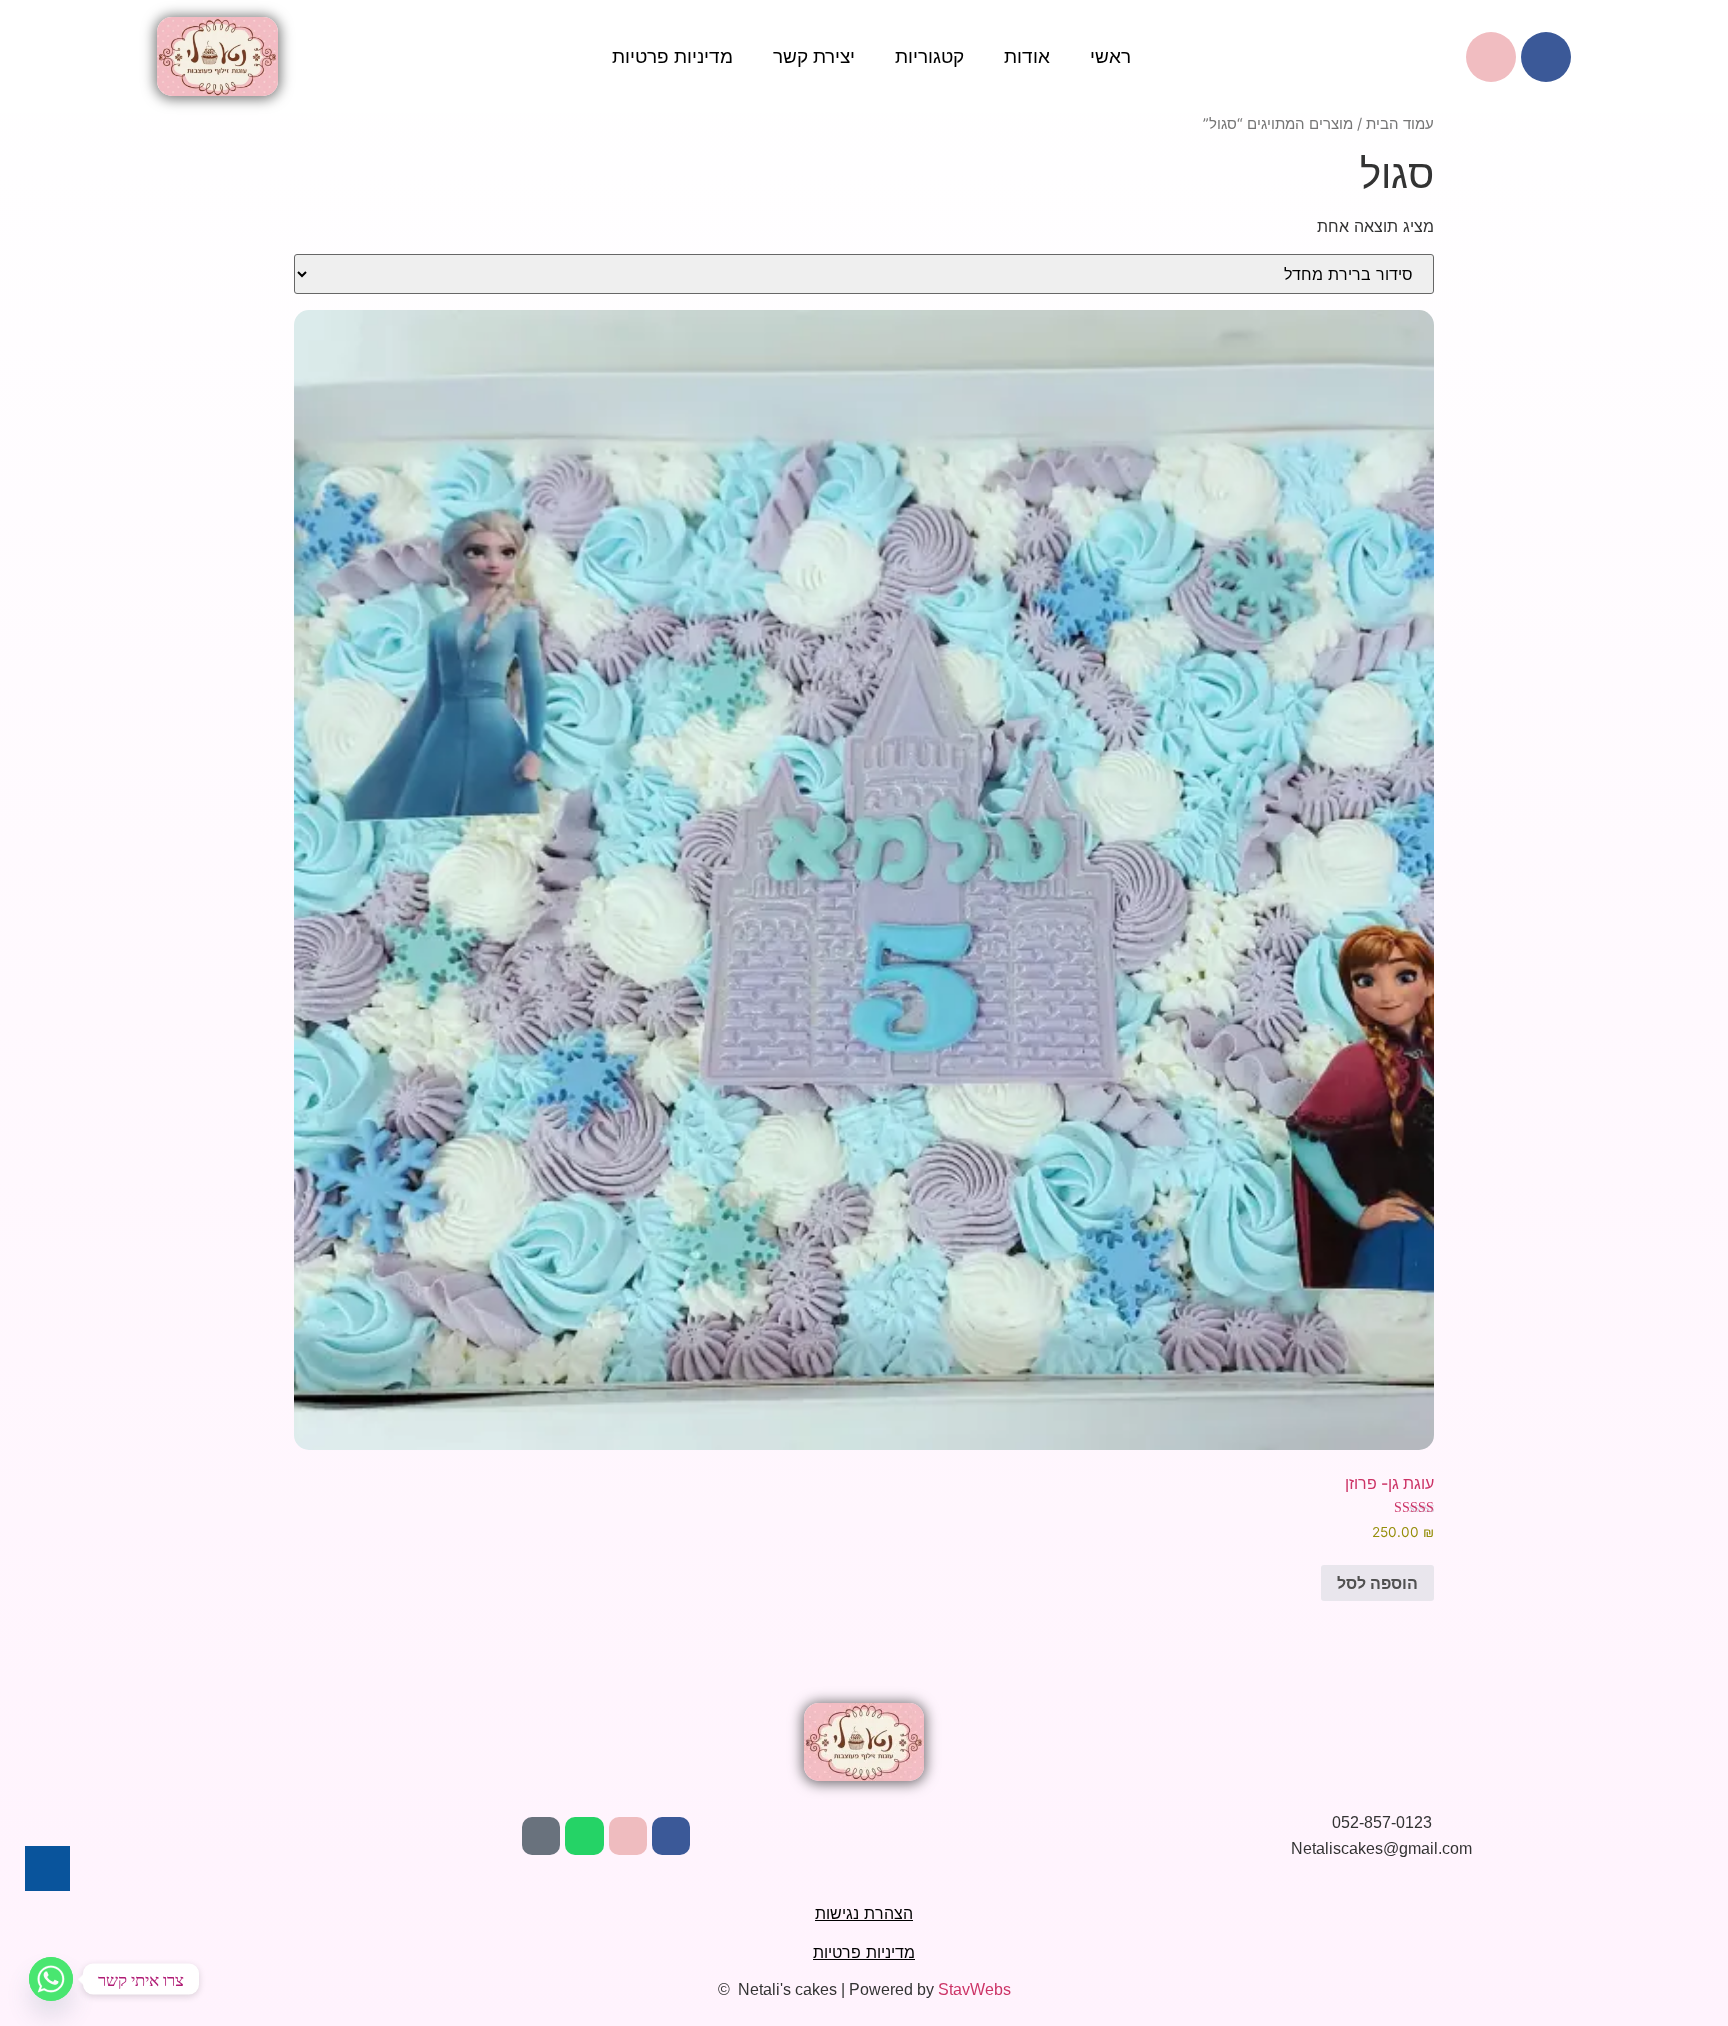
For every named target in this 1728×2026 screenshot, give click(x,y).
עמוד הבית (1400, 124)
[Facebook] (1546, 57)
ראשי (1110, 56)
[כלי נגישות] (47, 1868)
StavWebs (974, 1989)
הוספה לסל (1377, 1583)
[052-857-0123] (1311, 1821)
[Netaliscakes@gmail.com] (1271, 1849)
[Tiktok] (541, 1836)
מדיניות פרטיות (672, 56)
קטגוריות (929, 56)
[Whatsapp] (584, 1836)
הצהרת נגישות (864, 1913)
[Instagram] (628, 1836)
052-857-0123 (1382, 1822)
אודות (1027, 56)
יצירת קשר (814, 56)
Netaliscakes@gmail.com (1381, 1848)
